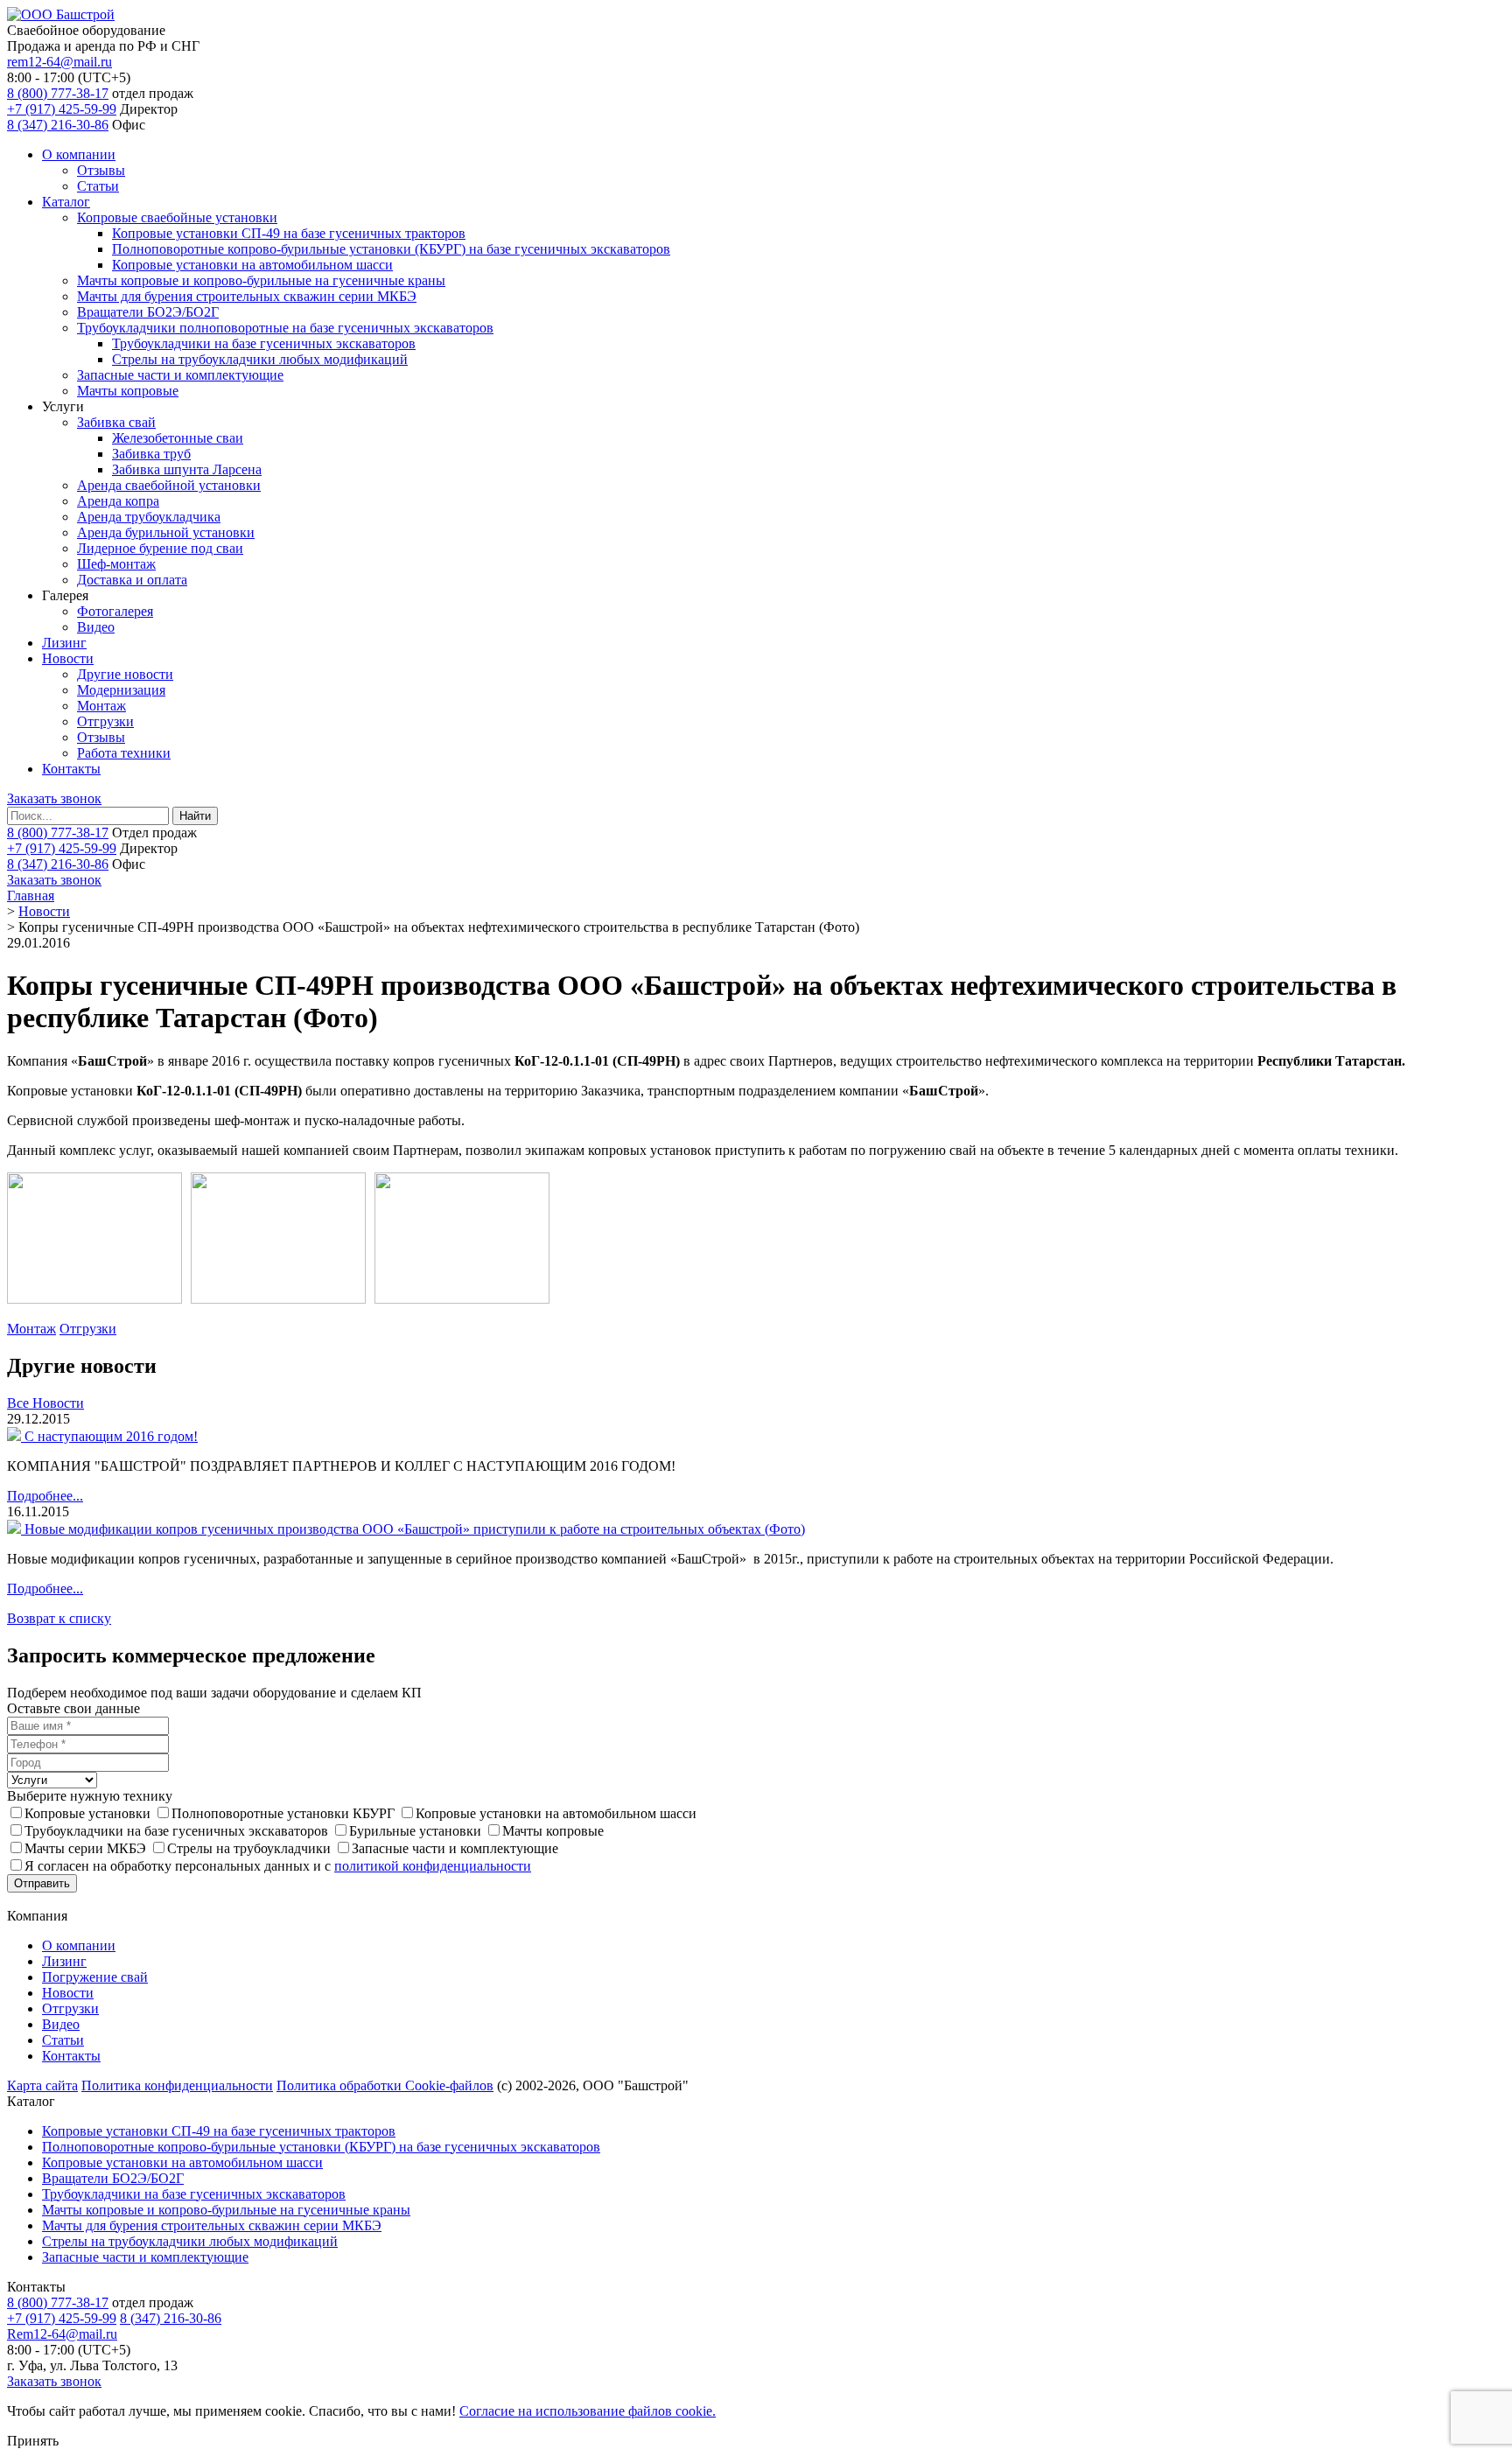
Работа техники (124, 753)
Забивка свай (116, 422)
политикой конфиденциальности (433, 1866)
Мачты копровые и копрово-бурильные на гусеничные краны (261, 280)
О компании (79, 154)
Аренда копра (118, 501)
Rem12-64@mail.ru (62, 2334)
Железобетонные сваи (178, 438)
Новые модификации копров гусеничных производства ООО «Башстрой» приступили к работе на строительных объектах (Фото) (415, 1529)
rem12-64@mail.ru (59, 62)
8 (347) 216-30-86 (58, 125)
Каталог (66, 202)
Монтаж (101, 706)
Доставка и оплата (132, 580)
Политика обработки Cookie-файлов (385, 2085)
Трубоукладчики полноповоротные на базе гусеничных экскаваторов (285, 328)
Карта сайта (42, 2085)
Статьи (98, 186)
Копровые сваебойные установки (177, 217)
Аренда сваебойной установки (169, 485)
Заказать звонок (54, 798)
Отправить (42, 1883)
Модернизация (121, 690)
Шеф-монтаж (116, 564)
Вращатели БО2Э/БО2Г (148, 312)
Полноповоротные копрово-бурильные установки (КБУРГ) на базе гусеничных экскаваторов (391, 249)
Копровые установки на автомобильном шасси (252, 265)
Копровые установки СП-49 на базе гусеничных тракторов (289, 233)
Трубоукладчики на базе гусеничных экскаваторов (264, 343)
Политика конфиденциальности (177, 2085)
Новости (68, 658)
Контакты (71, 769)
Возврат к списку (59, 1618)
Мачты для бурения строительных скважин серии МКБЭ (247, 296)
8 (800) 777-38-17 (58, 93)
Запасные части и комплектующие (180, 375)
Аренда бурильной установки (166, 532)
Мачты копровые (128, 391)
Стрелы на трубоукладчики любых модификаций (260, 359)
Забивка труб (151, 454)
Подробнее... (45, 1496)
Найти (195, 816)
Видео (96, 627)
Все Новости (45, 1403)
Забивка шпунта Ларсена (187, 469)
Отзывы (101, 170)
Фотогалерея (115, 611)
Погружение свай (95, 1977)
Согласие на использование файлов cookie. (588, 2411)
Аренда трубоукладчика (149, 517)
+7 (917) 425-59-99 (62, 109)
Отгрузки (105, 721)
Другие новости (125, 674)
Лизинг (64, 643)
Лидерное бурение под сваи (160, 548)
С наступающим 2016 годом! (111, 1436)
